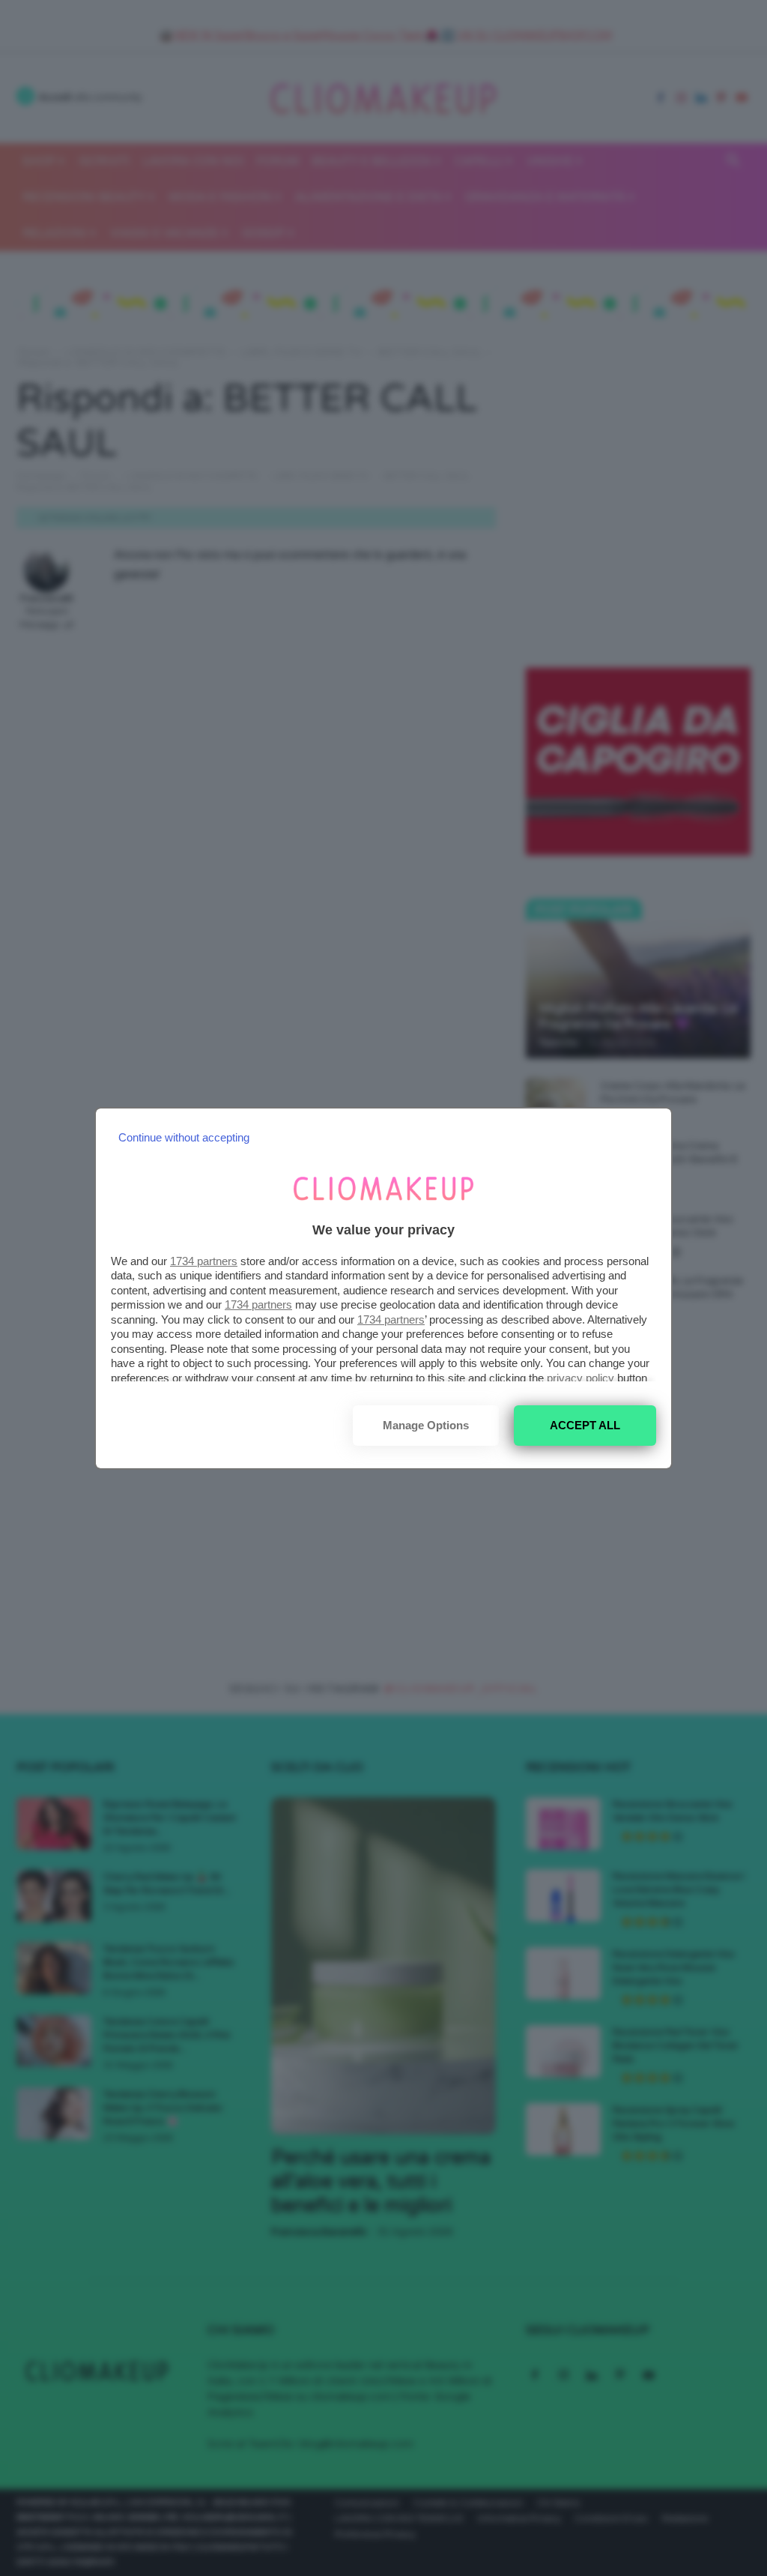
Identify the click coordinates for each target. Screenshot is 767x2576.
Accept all (585, 1425)
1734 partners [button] (204, 1261)
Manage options (426, 1425)
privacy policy (580, 1378)
